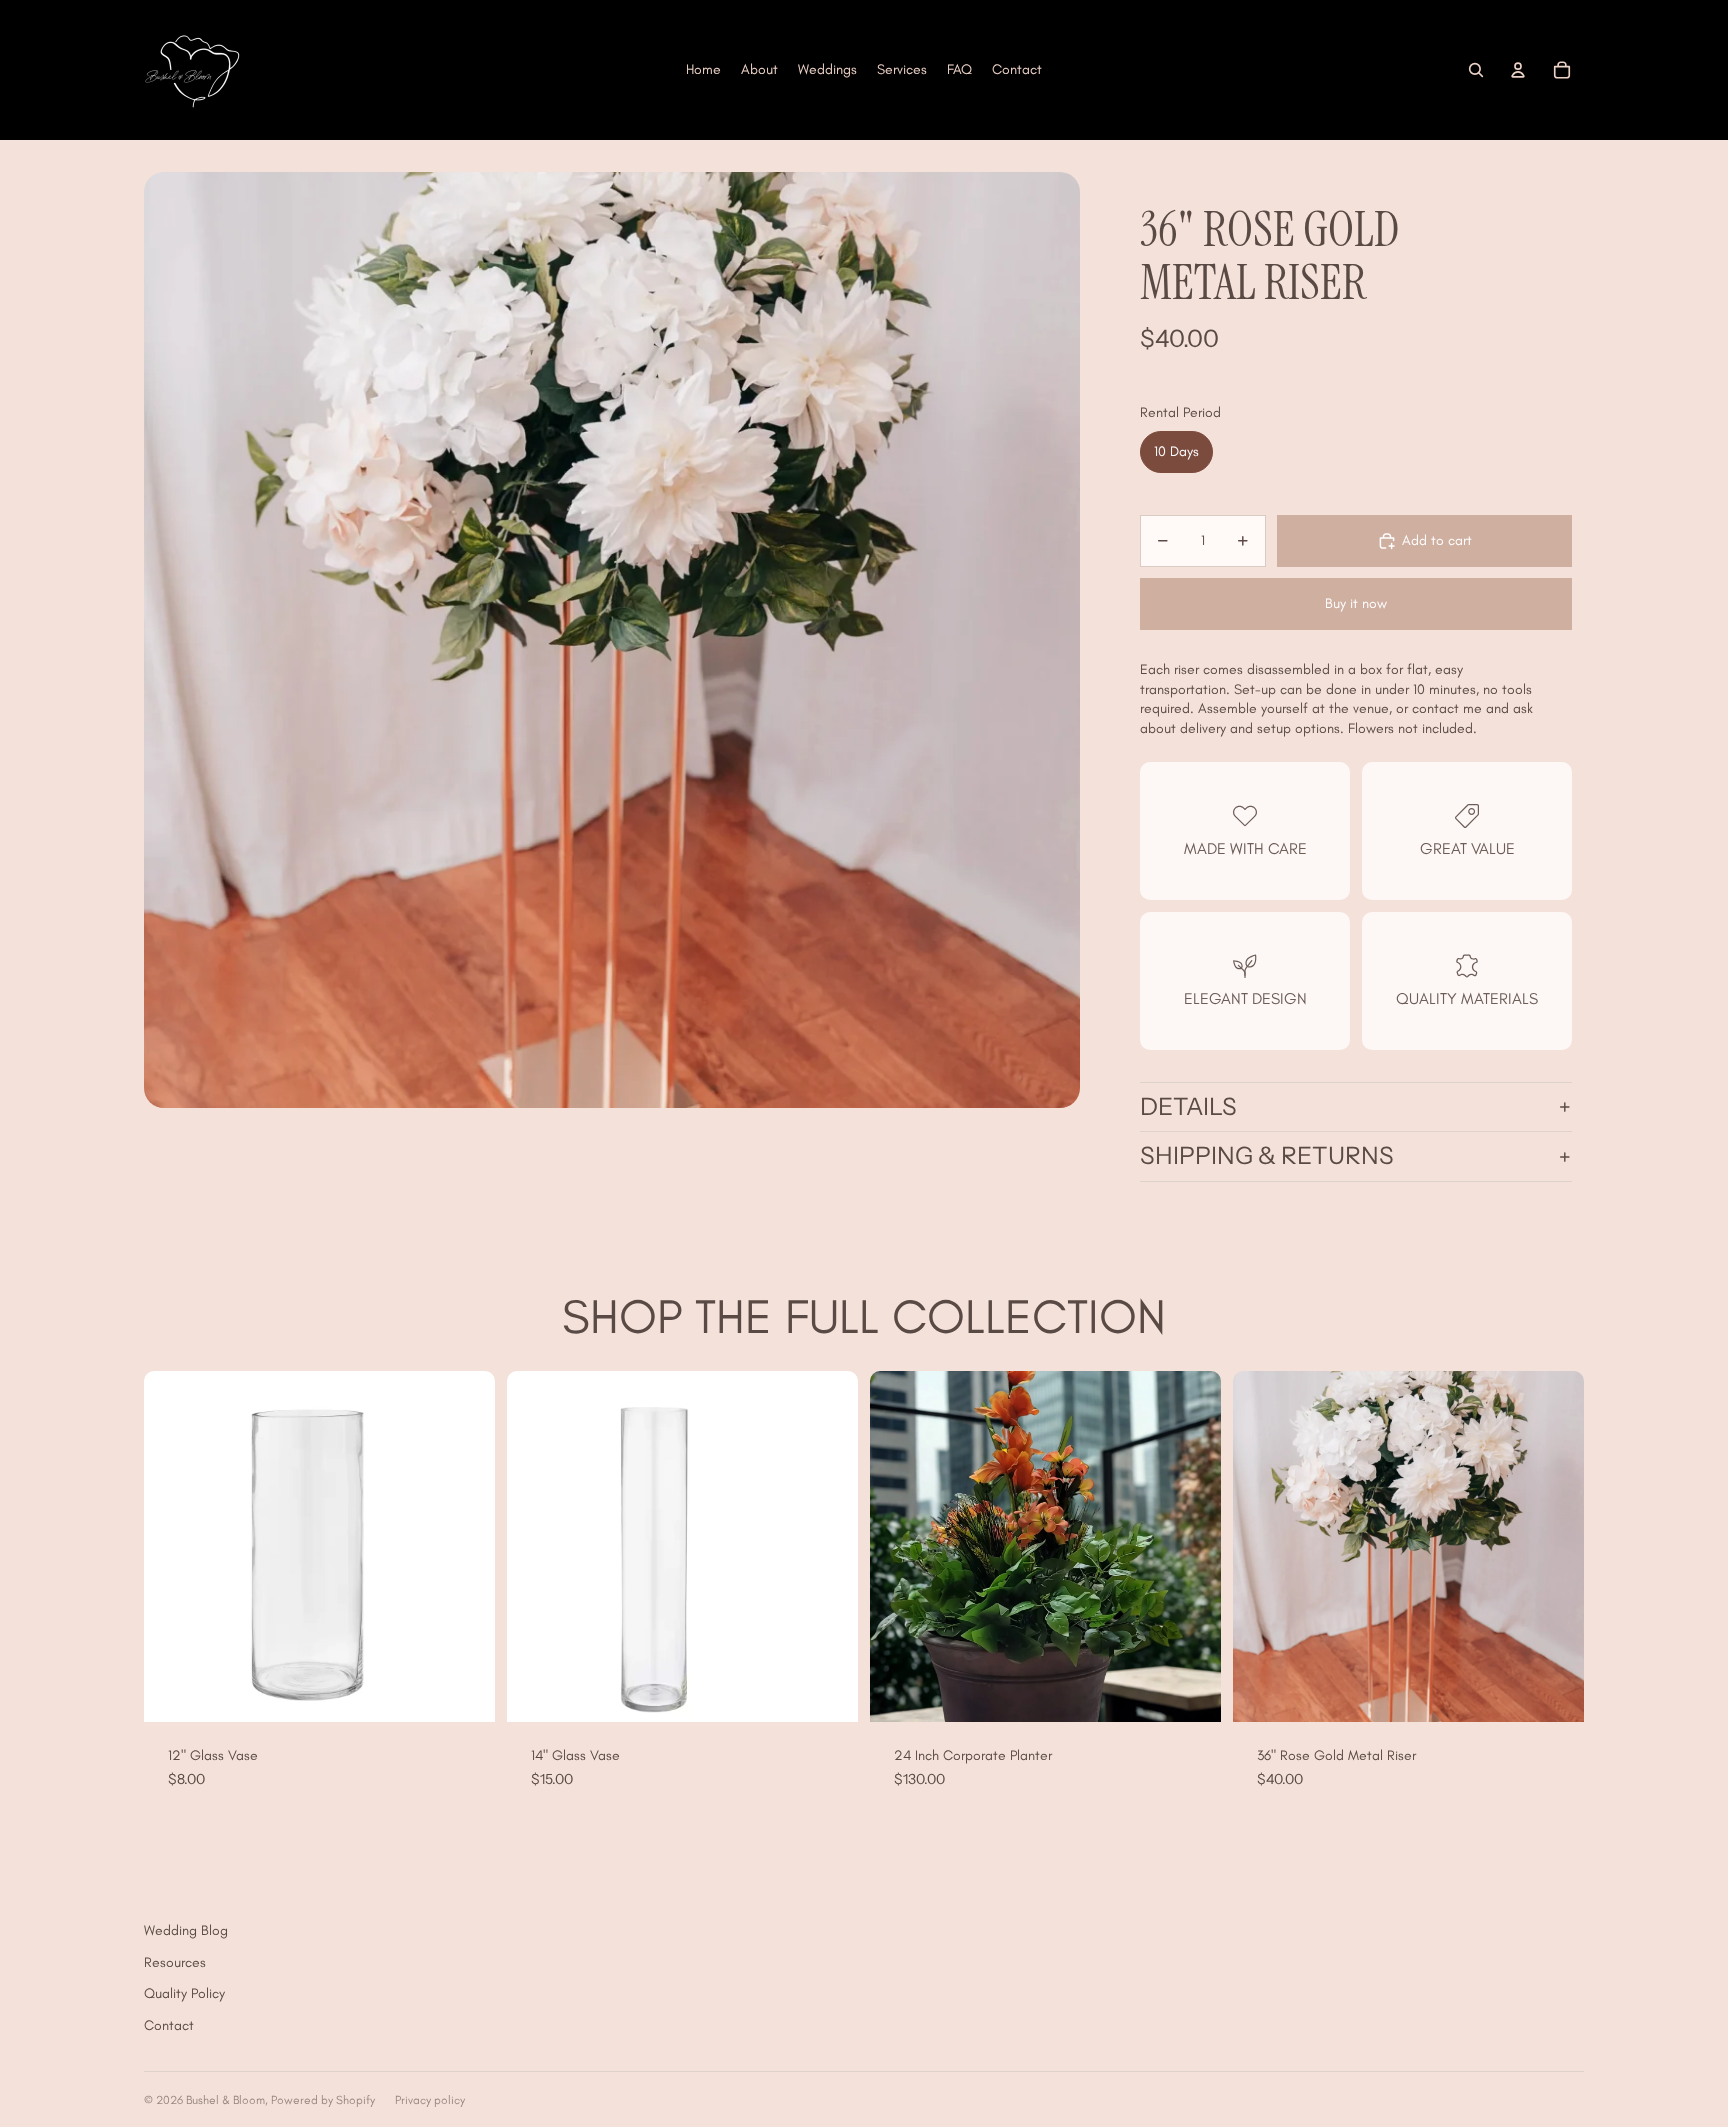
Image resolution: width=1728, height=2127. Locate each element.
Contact (169, 2025)
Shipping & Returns (1267, 1155)
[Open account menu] (1518, 70)
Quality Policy (184, 1993)
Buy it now (1356, 603)
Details (1188, 1106)
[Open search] (1476, 70)
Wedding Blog (186, 1930)
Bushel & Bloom (225, 2100)
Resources (175, 1962)
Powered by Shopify (323, 2100)
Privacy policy (430, 2100)
